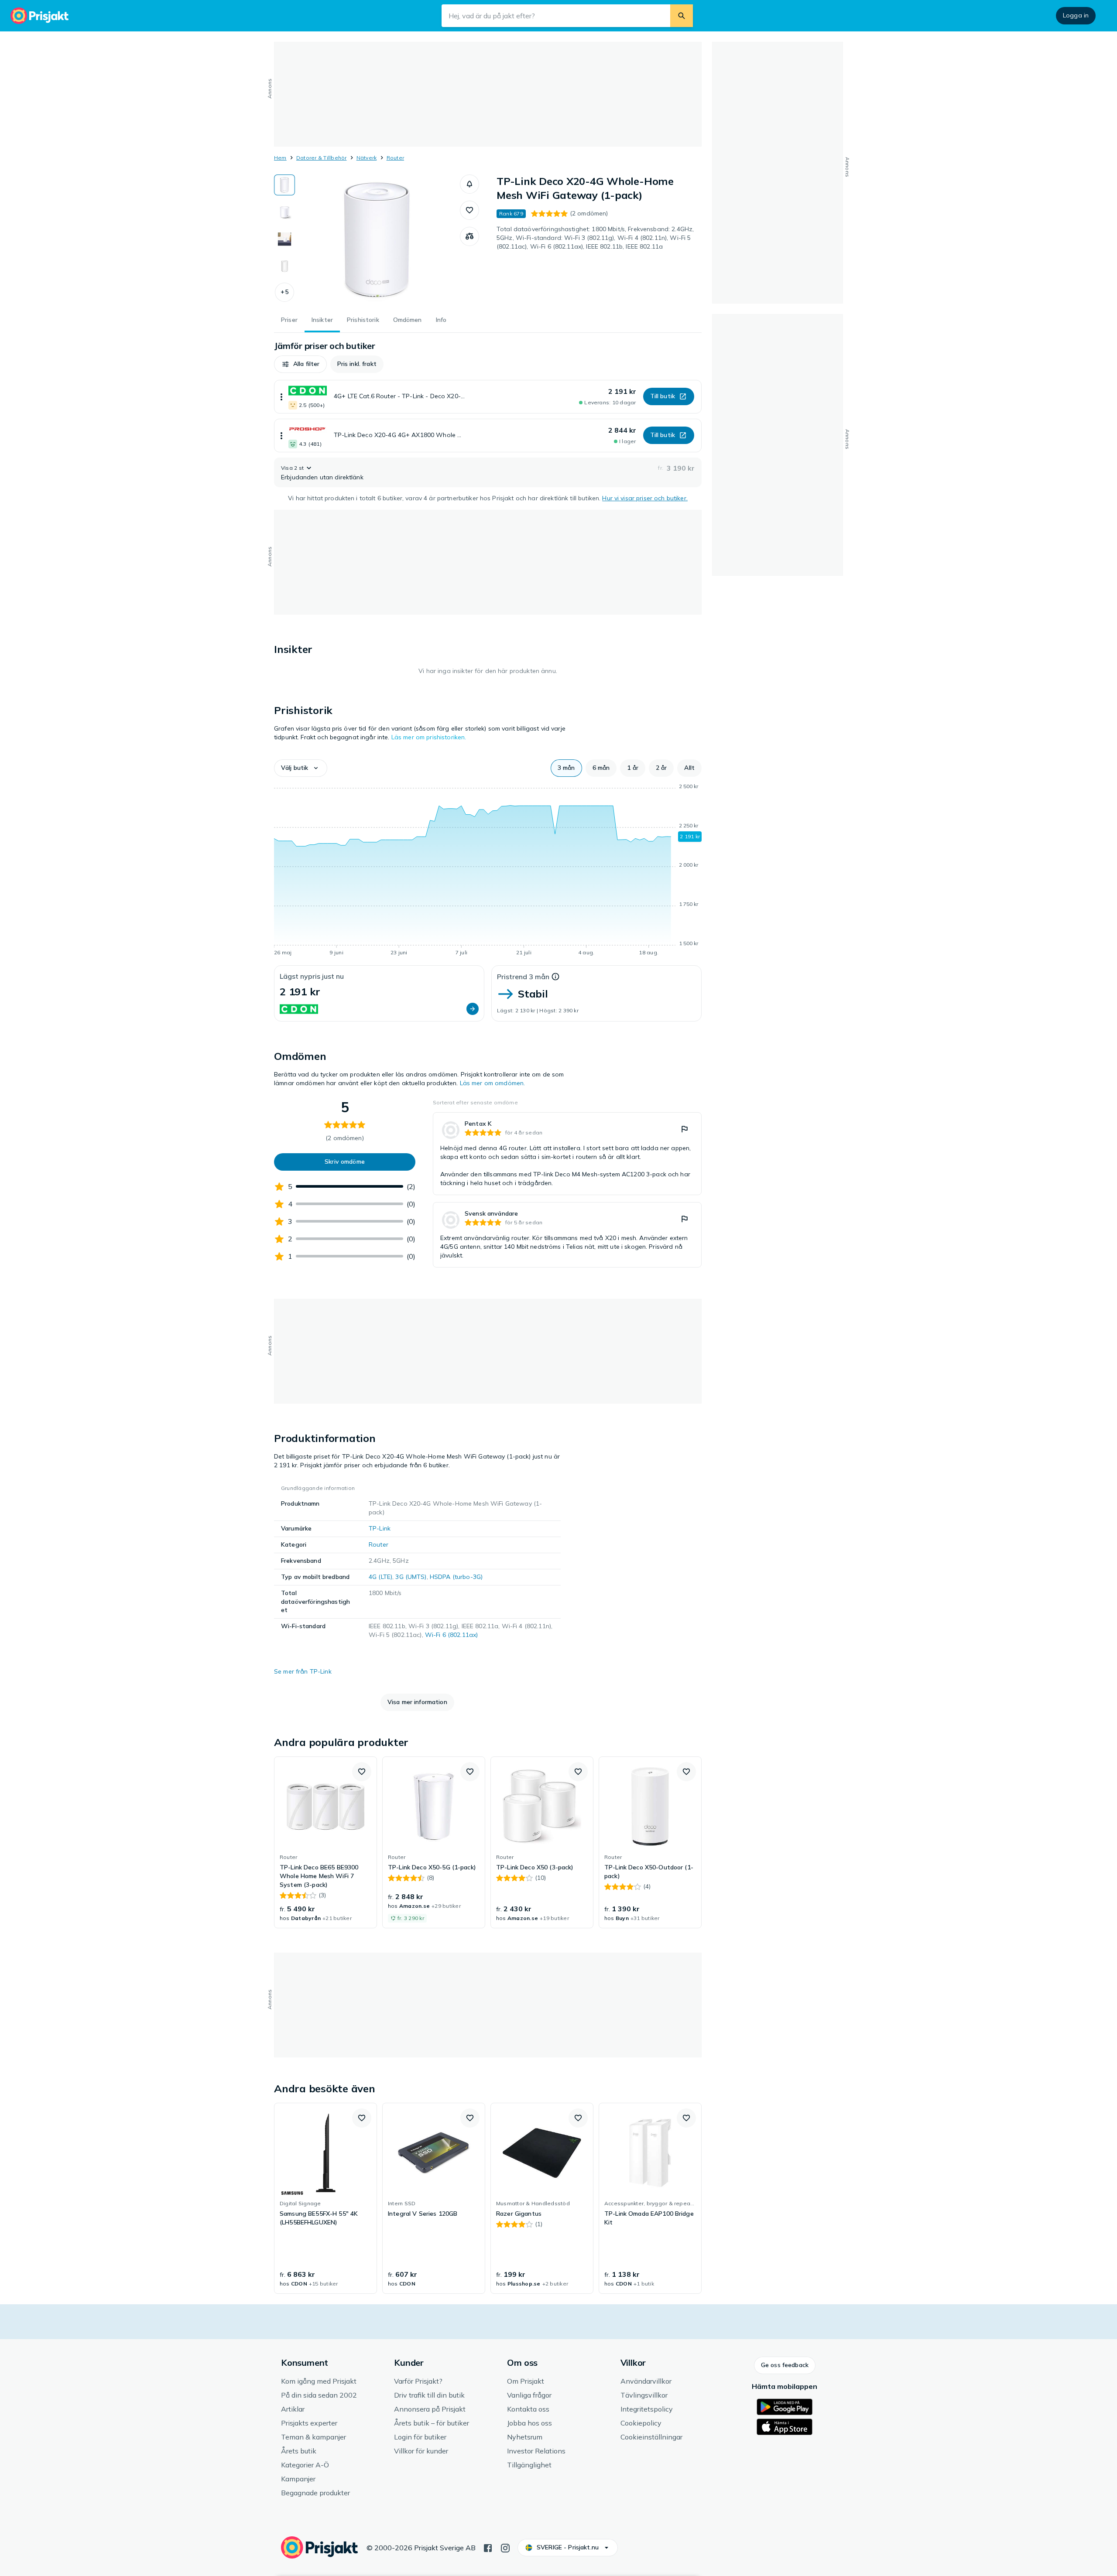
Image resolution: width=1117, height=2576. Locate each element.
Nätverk (367, 158)
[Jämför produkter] (469, 236)
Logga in (1076, 15)
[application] (488, 871)
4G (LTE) (380, 1577)
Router (395, 158)
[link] (567, 1154)
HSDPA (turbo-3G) (456, 1577)
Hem (280, 158)
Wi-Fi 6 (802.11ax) (452, 1635)
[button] (284, 292)
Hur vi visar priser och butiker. (645, 498)
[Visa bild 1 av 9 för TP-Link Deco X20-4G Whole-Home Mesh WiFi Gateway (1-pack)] (284, 185)
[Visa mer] (281, 397)
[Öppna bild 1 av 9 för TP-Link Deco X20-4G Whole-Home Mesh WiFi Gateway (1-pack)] (377, 240)
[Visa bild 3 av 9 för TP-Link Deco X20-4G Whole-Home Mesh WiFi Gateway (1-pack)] (284, 239)
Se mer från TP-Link (303, 1671)
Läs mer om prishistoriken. (429, 737)
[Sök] (682, 16)
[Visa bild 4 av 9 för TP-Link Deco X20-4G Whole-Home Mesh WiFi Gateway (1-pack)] (284, 266)
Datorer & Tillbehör (322, 158)
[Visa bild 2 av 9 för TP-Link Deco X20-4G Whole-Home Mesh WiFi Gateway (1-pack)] (284, 212)
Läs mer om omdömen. (493, 1083)
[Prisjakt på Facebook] (488, 2547)
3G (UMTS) (411, 1577)
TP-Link (380, 1528)
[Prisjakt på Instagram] (505, 2547)
